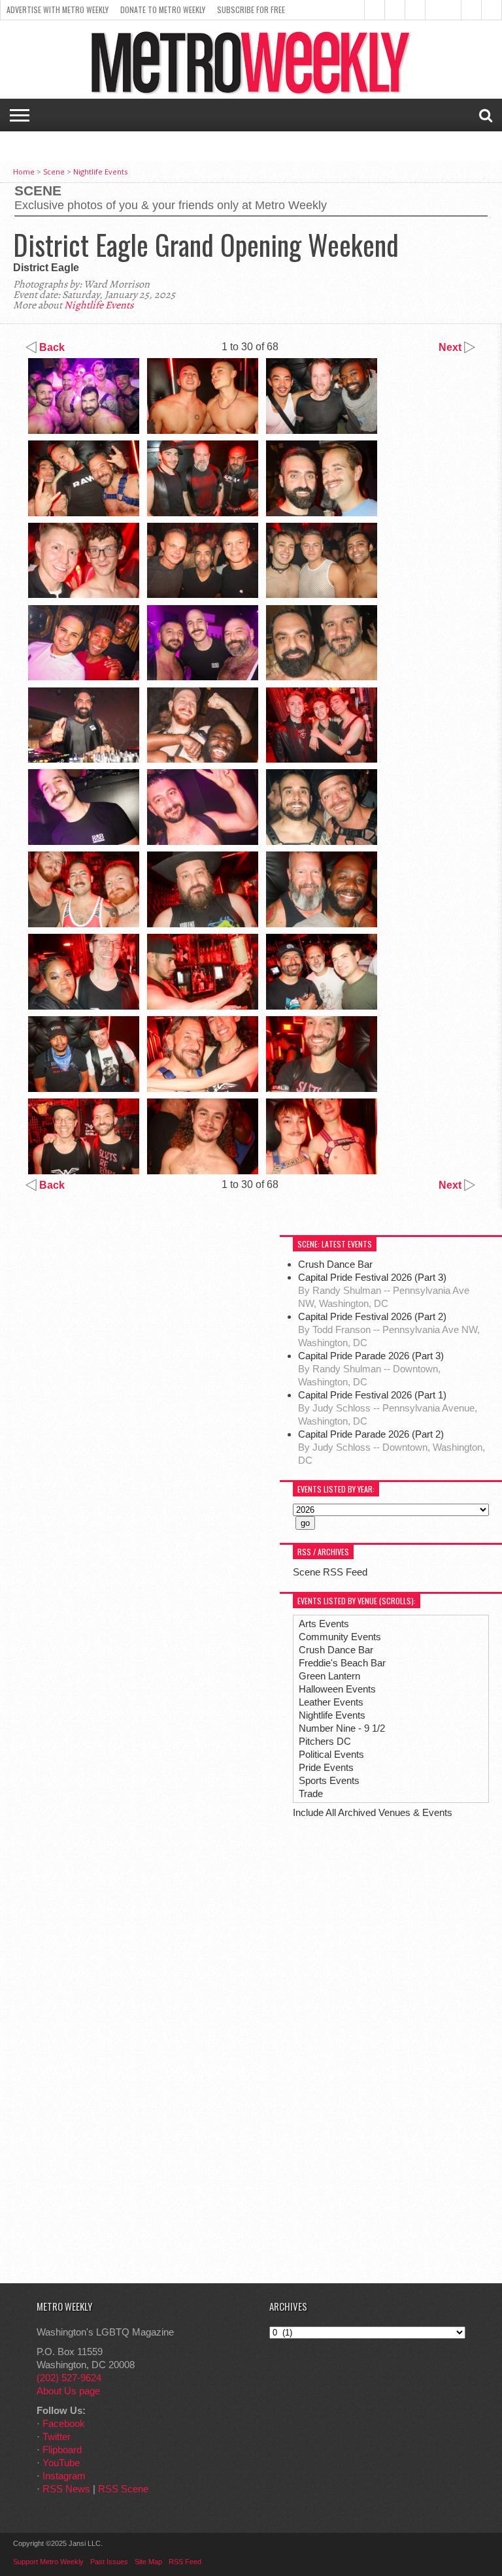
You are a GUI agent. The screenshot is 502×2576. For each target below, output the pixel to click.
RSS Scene (123, 2489)
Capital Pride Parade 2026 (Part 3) (371, 1356)
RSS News (66, 2489)
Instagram (64, 2476)
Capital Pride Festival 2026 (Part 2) (372, 1316)
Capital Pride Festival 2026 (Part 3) (372, 1277)
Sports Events (329, 1780)
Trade (311, 1793)
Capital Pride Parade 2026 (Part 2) (371, 1434)
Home (24, 172)
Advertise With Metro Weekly (58, 9)
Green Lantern (329, 1676)
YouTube (61, 2463)
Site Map (148, 2562)
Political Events (331, 1754)
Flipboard (62, 2450)
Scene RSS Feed (330, 1572)
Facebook (64, 2423)
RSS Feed (185, 2562)
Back (51, 347)
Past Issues (109, 2562)
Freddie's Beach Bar (342, 1663)
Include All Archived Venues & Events (373, 1812)
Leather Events (331, 1702)
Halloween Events (337, 1689)
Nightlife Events (100, 172)
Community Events (340, 1637)
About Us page (68, 2391)
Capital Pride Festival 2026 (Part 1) (372, 1395)
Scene (54, 172)
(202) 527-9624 (69, 2378)
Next (451, 347)
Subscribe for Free (251, 9)
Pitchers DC (325, 1741)
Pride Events (326, 1767)
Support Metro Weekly (48, 2562)
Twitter (57, 2436)
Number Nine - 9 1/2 (342, 1728)
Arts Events (324, 1624)
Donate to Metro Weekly (163, 9)
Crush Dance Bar (337, 1264)
